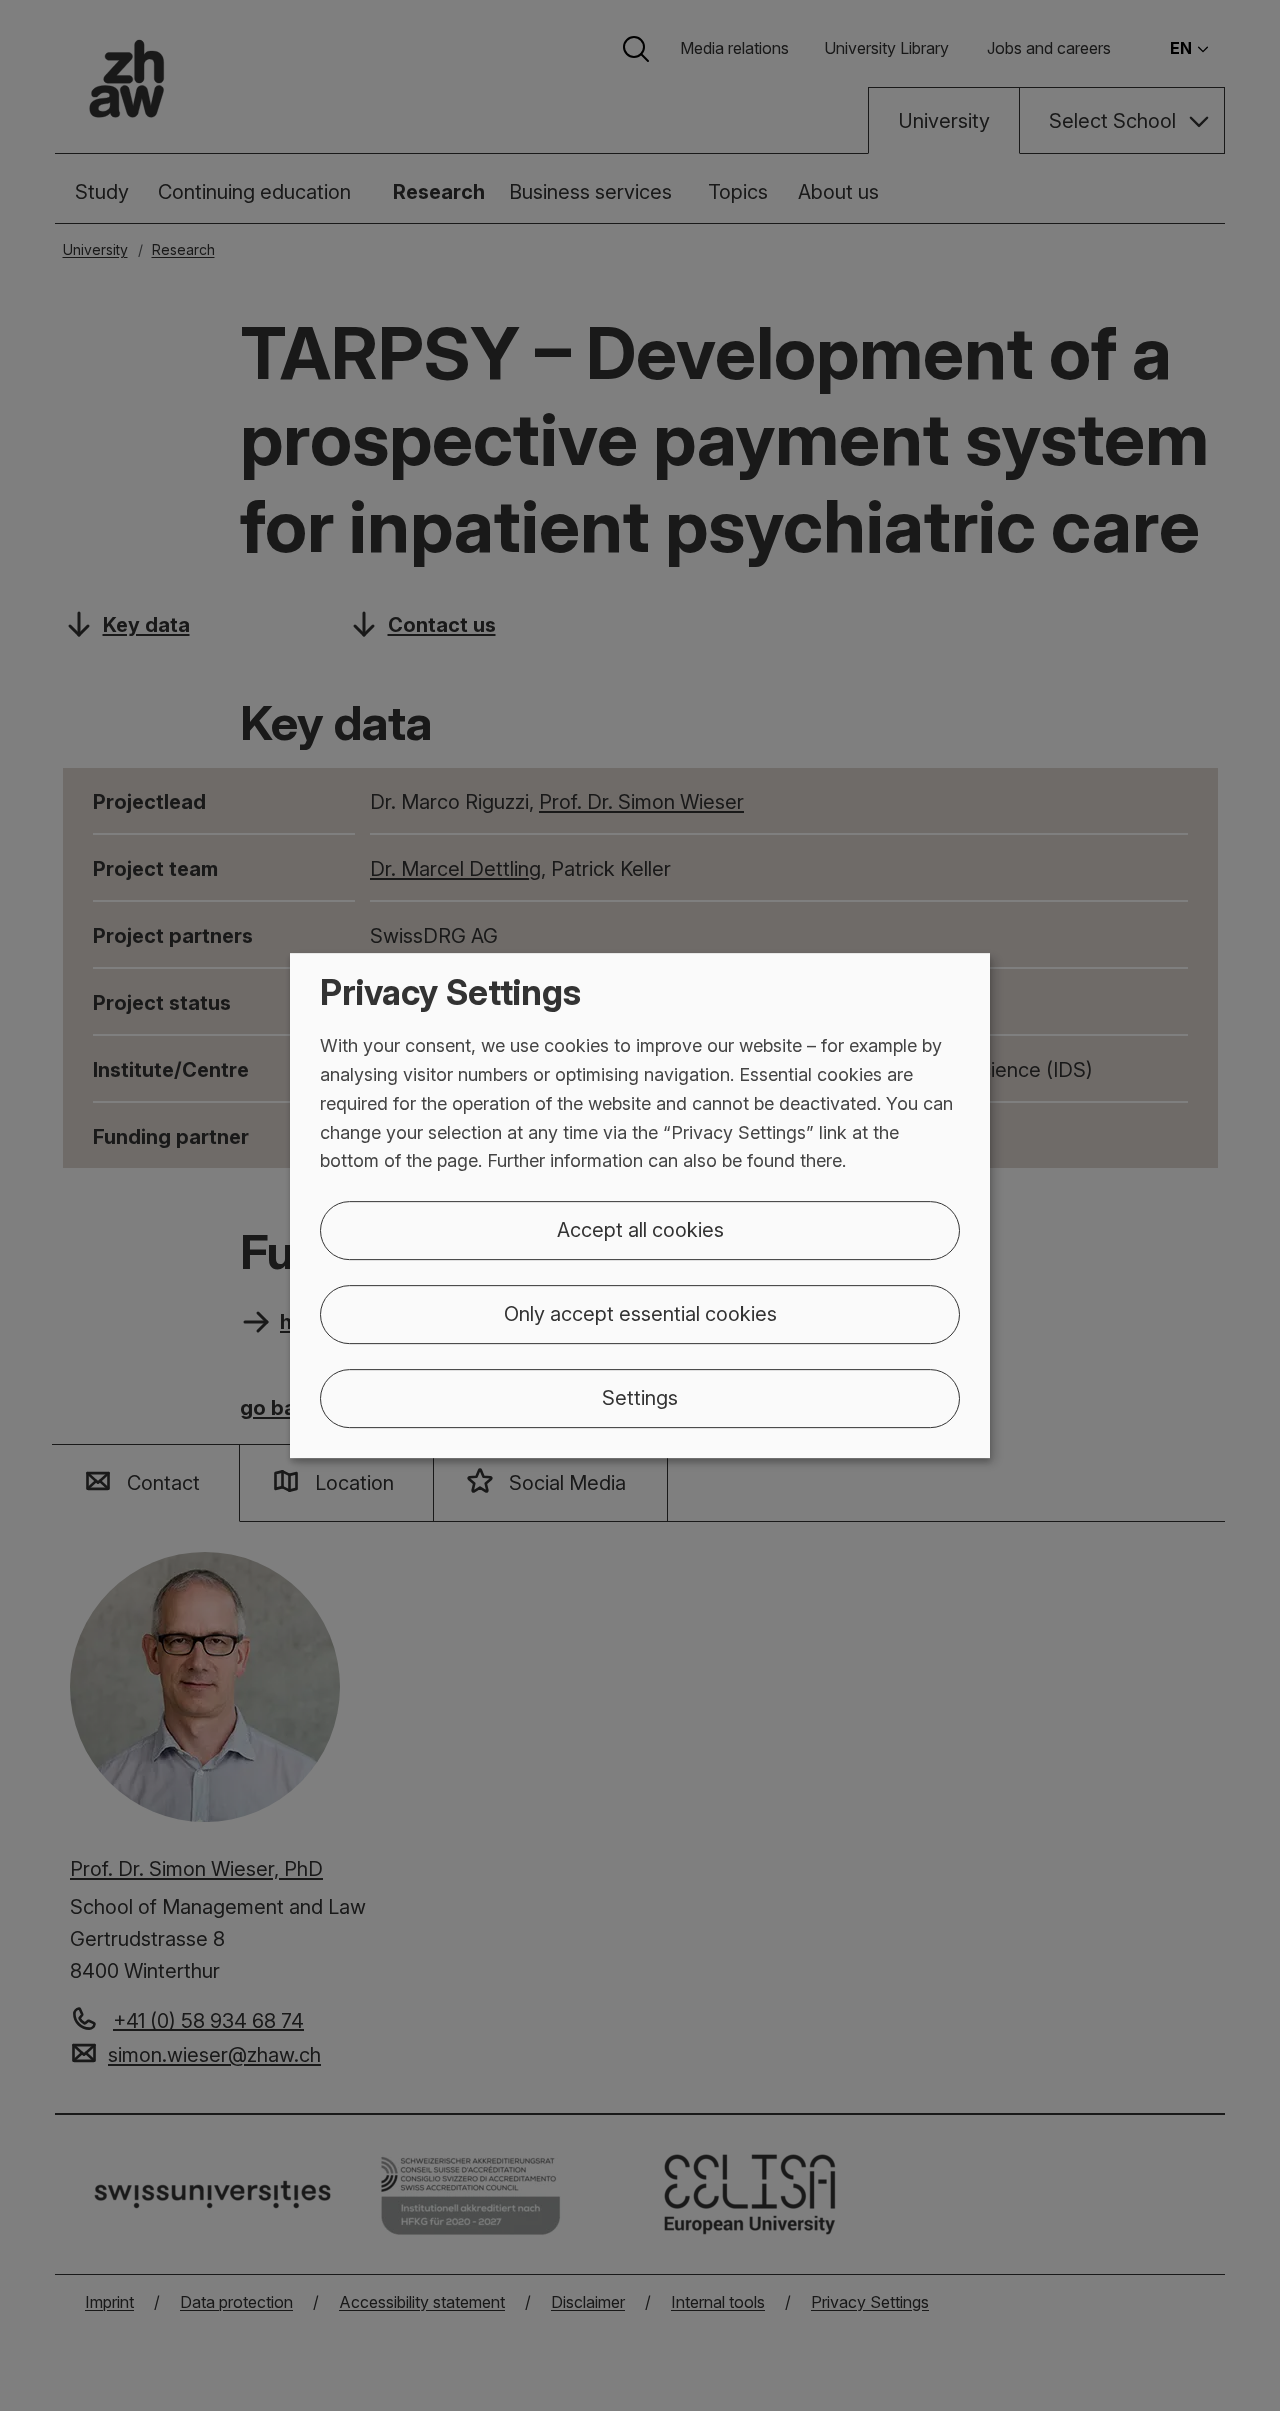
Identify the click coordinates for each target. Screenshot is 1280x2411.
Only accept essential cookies (640, 1314)
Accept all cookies (640, 1230)
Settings (640, 1398)
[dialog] (640, 1206)
